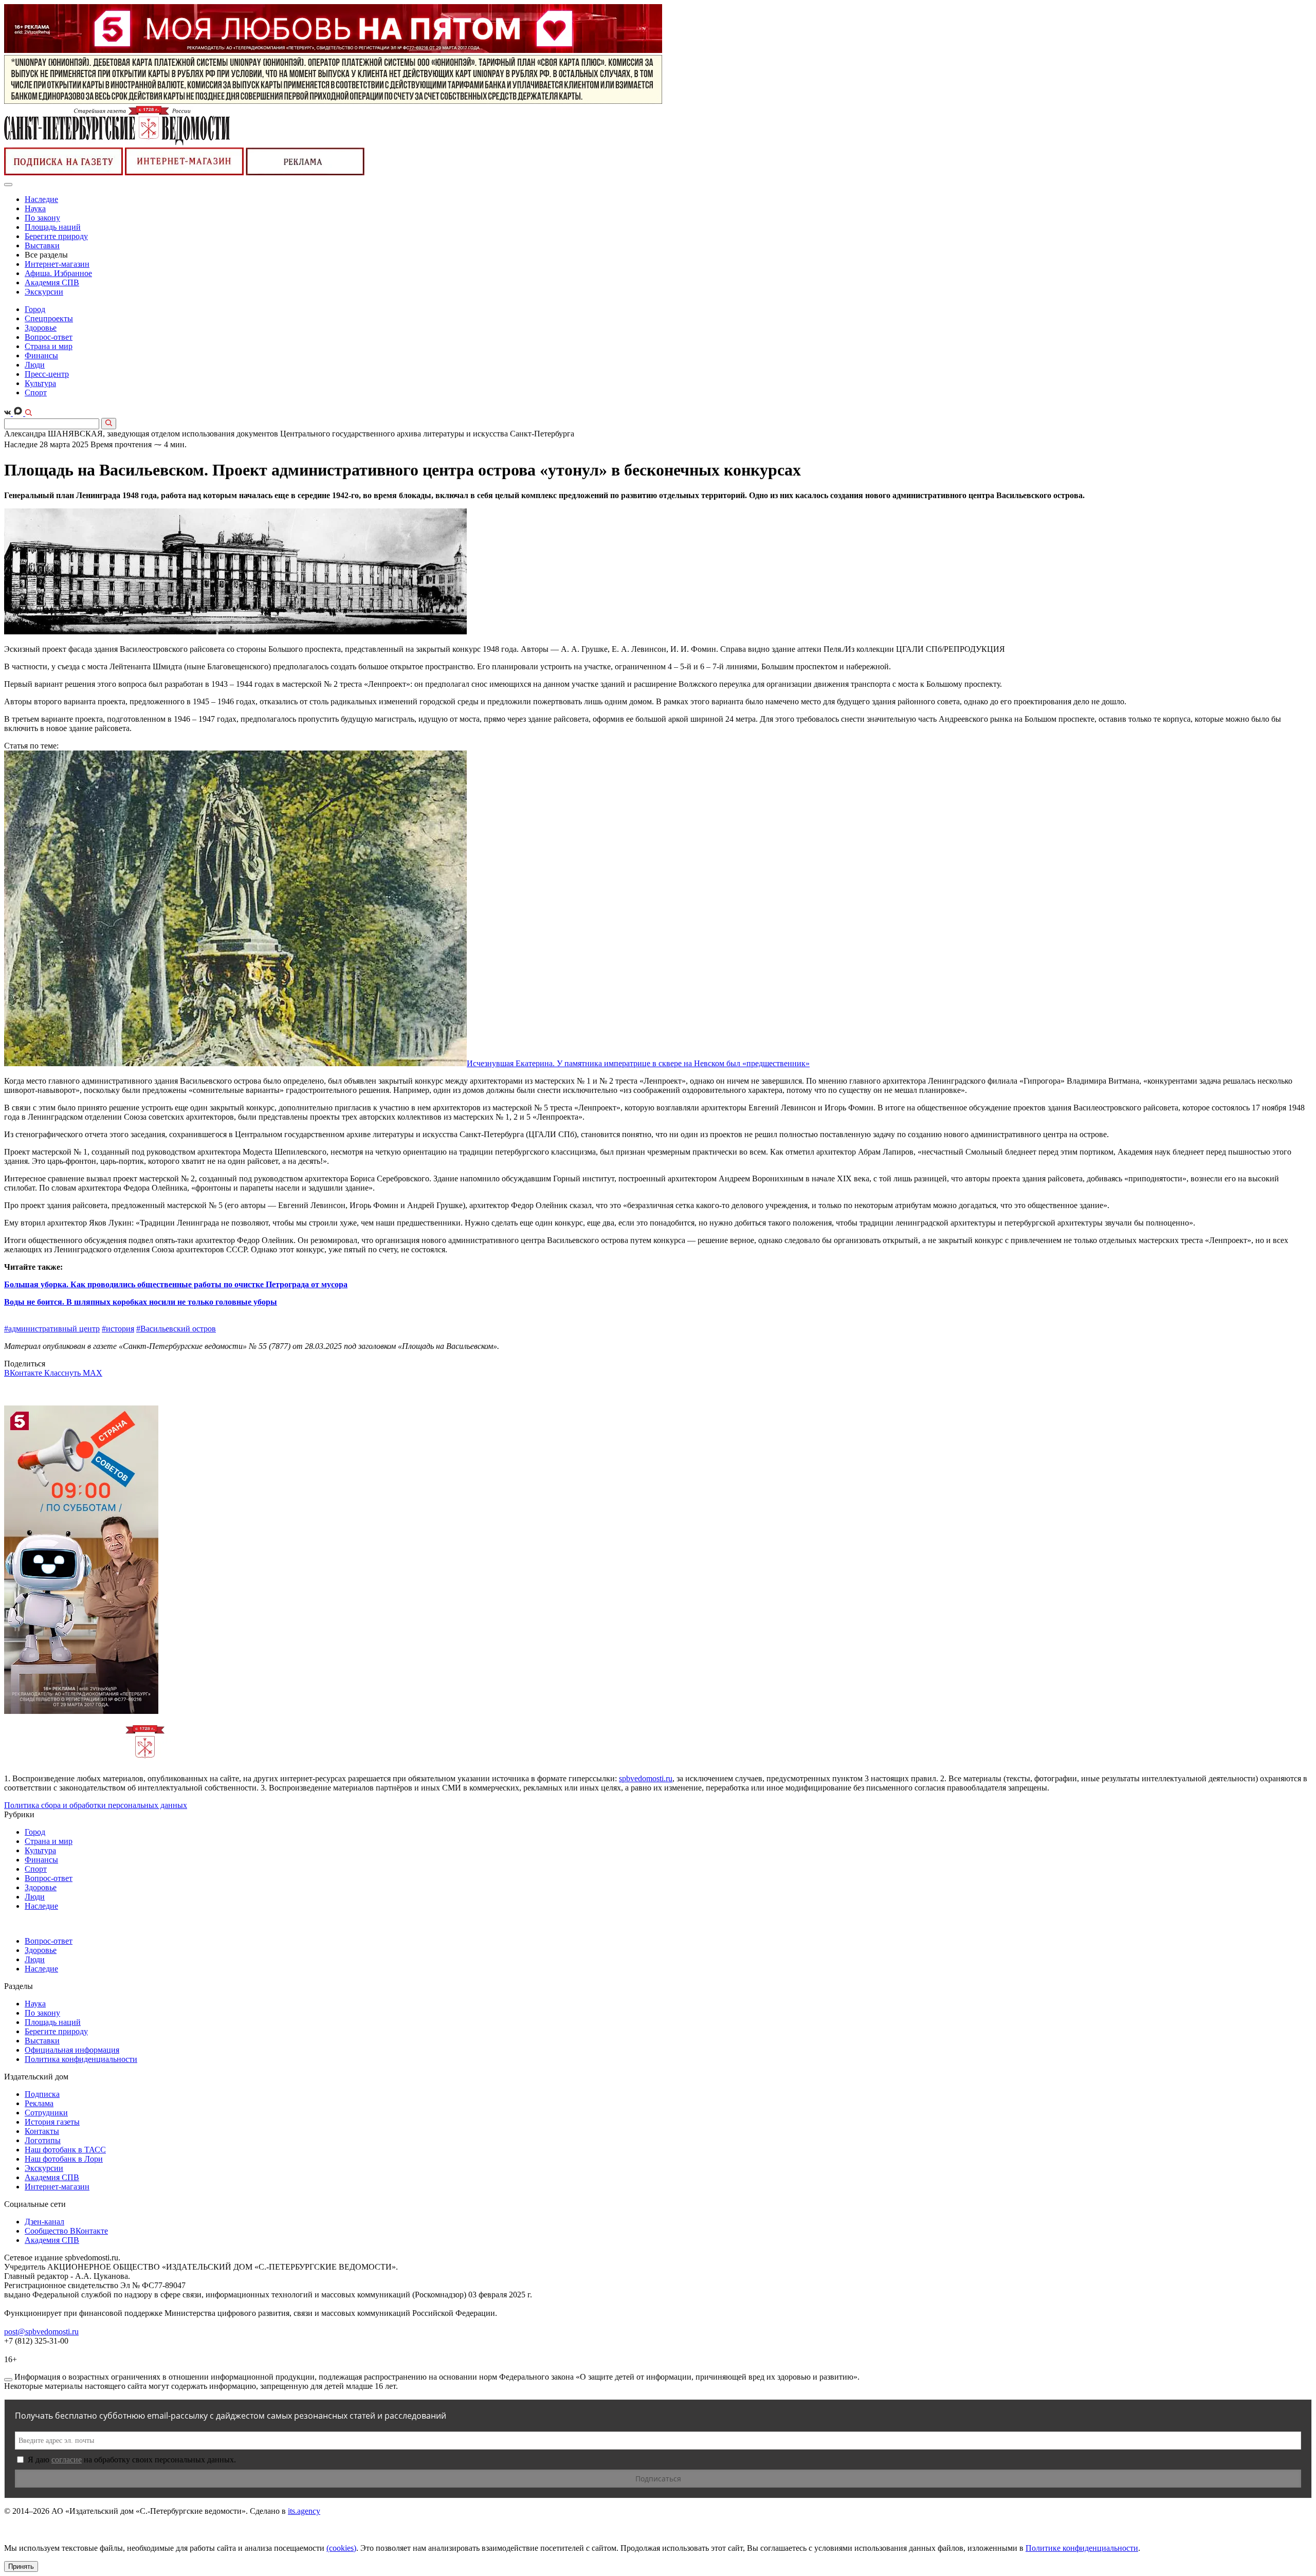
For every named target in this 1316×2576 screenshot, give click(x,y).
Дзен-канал (44, 2222)
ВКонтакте (24, 1373)
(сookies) (341, 2548)
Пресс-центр (47, 374)
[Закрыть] (8, 2380)
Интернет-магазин (57, 264)
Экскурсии (44, 292)
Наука (35, 208)
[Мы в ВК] (8, 413)
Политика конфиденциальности (81, 2059)
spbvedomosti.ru (646, 1778)
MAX (93, 1373)
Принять (21, 2566)
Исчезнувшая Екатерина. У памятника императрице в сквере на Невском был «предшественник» (638, 1063)
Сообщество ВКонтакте (66, 2231)
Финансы (41, 355)
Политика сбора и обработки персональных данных (96, 1805)
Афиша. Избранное (58, 273)
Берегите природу (56, 236)
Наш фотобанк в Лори (64, 2159)
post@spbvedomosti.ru (41, 2332)
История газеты (52, 2122)
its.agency (304, 2511)
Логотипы (43, 2140)
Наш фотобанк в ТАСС (65, 2150)
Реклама (39, 2103)
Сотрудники (46, 2113)
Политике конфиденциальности (1082, 2548)
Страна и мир (49, 346)
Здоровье (41, 328)
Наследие (41, 199)
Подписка (42, 2094)
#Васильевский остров (176, 1329)
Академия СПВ (52, 282)
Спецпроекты (49, 318)
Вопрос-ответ (49, 337)
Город (35, 309)
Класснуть (63, 1373)
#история (118, 1329)
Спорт (36, 392)
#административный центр (52, 1329)
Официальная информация (72, 2050)
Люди (35, 365)
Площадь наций (53, 227)
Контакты (42, 2131)
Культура (40, 383)
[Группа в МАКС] (19, 413)
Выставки (42, 245)
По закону (42, 218)
